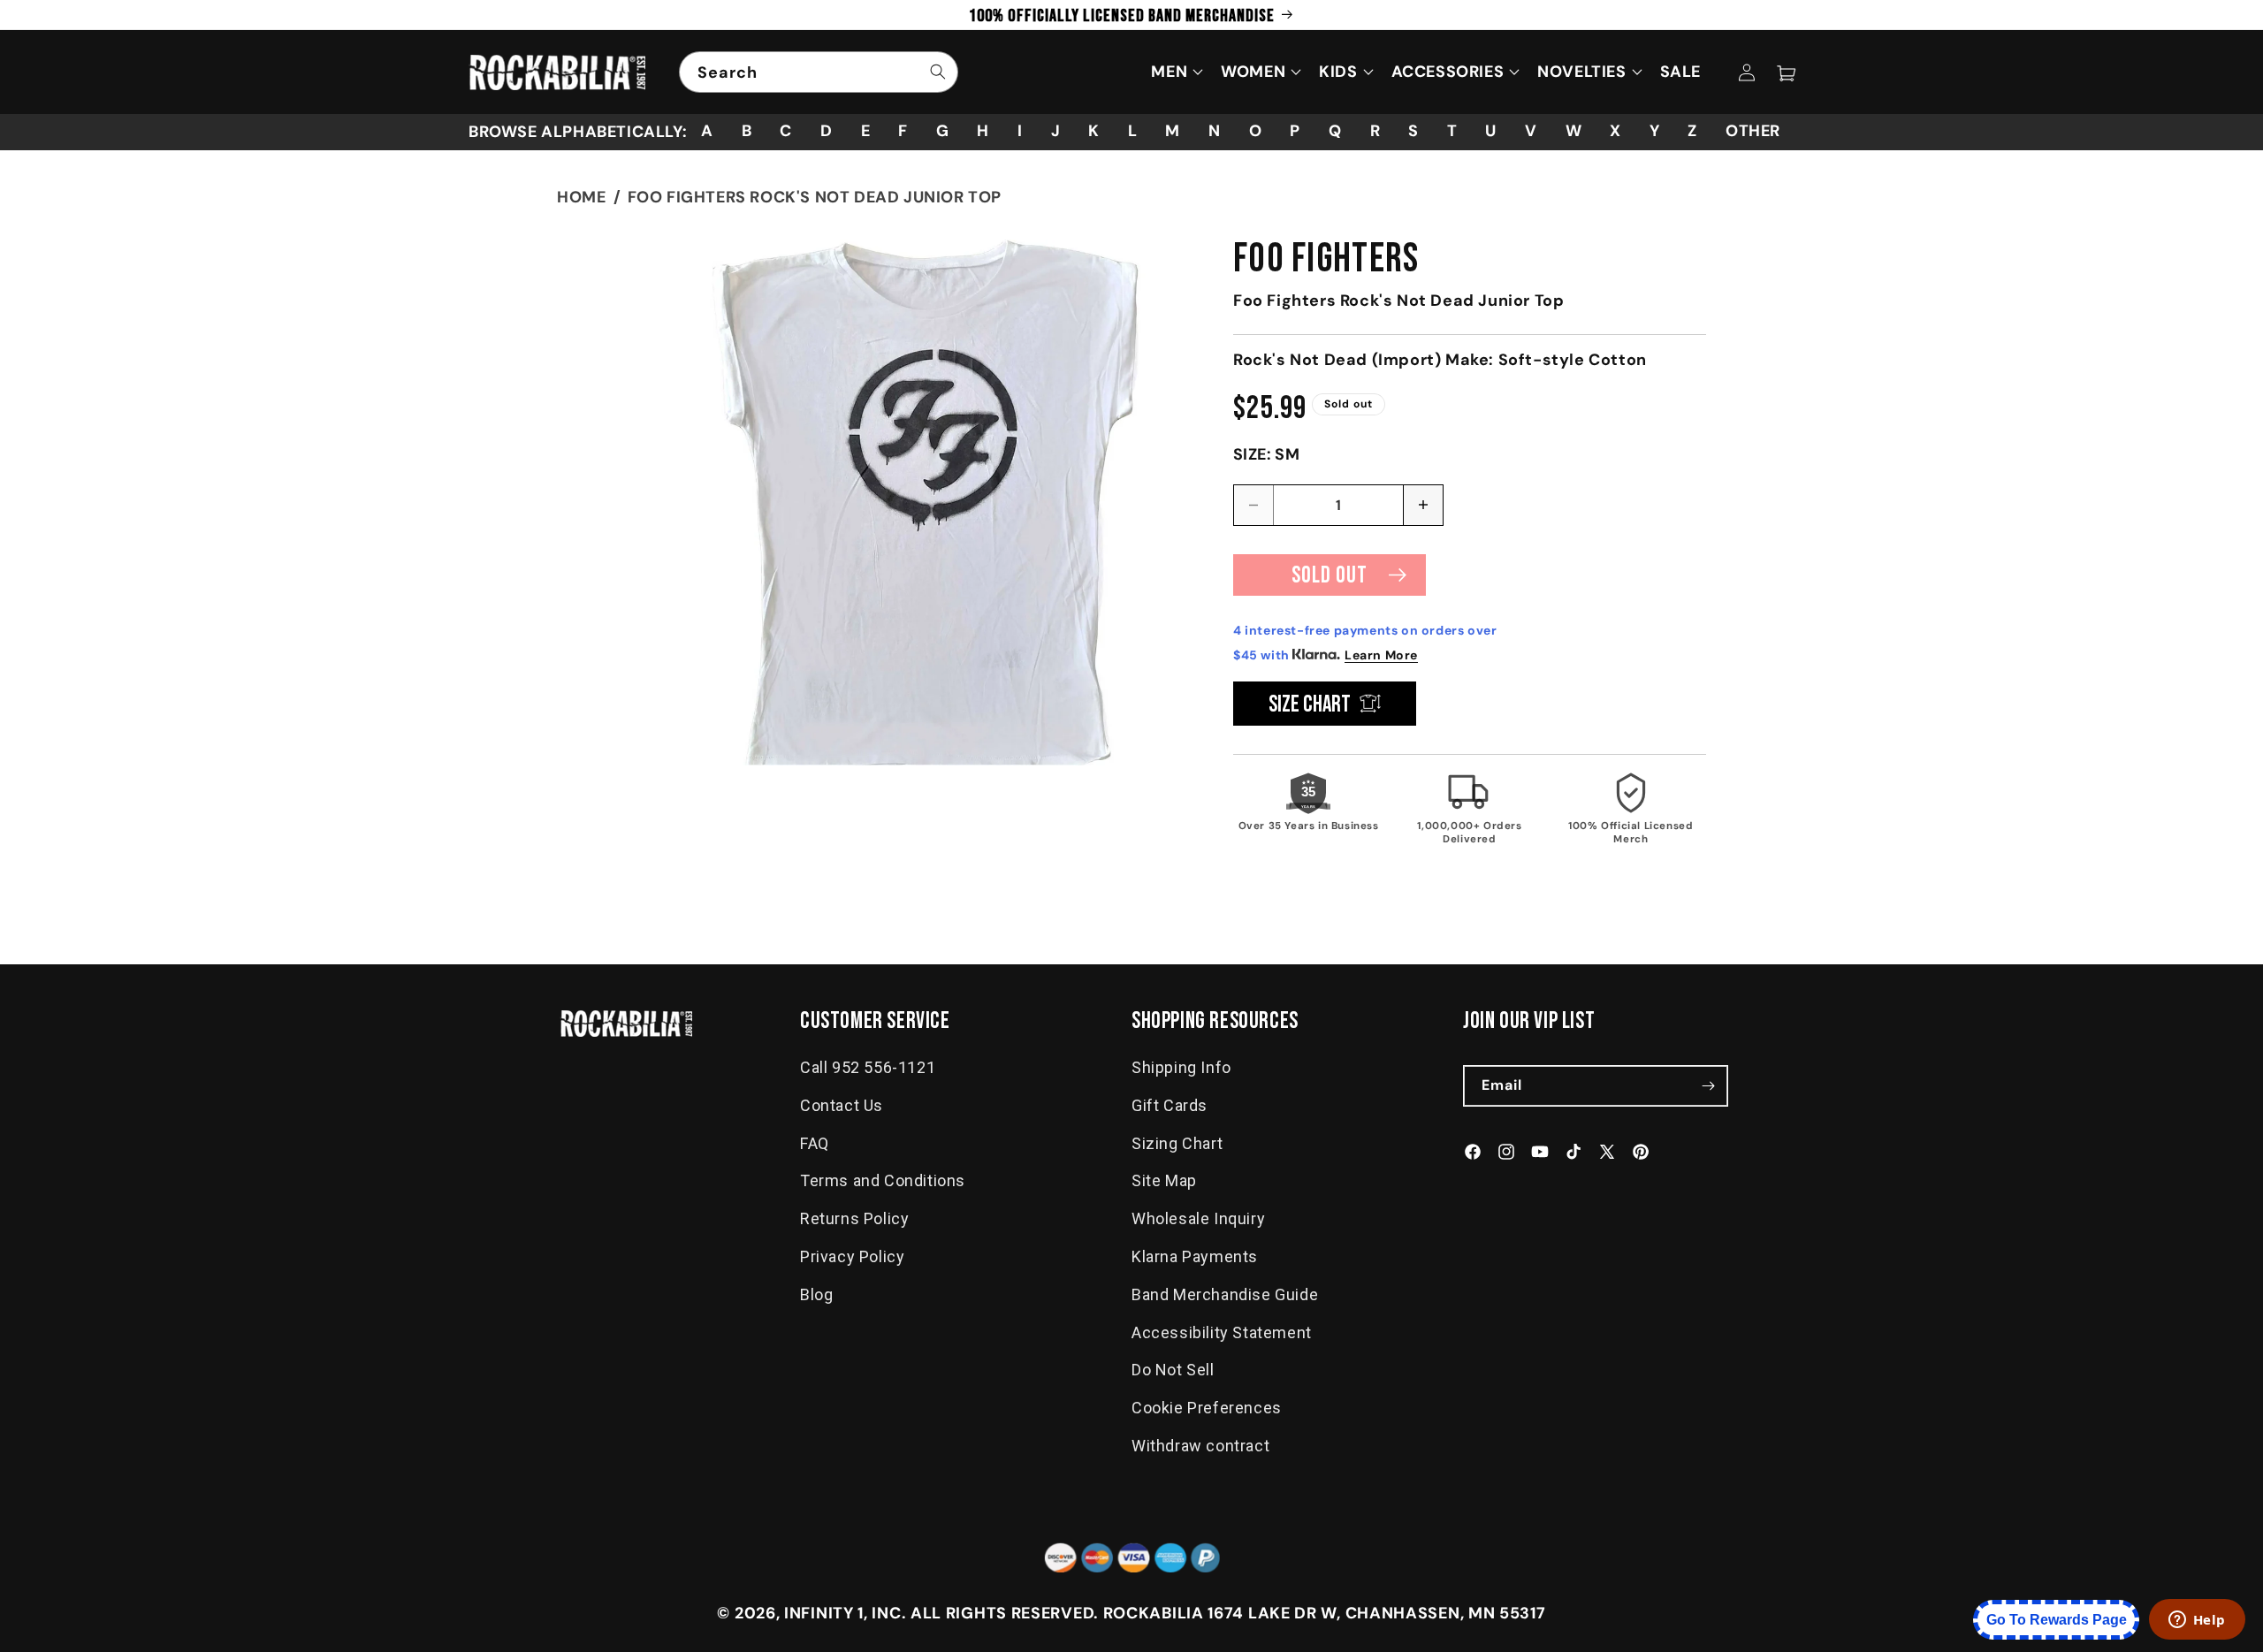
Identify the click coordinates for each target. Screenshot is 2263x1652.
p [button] (1295, 131)
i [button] (1020, 131)
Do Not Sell (1173, 1370)
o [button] (1256, 131)
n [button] (1215, 131)
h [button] (983, 131)
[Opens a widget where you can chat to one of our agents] (2197, 1621)
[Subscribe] (1708, 1086)
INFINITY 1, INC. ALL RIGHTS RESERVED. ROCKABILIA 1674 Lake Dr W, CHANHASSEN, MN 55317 (1165, 1613)
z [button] (1692, 131)
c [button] (786, 131)
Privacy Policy (852, 1256)
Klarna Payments (1195, 1256)
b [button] (747, 131)
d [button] (827, 131)
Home (581, 197)
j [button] (1056, 131)
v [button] (1531, 131)
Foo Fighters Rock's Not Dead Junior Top (815, 197)
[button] (1786, 72)
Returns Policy (854, 1218)
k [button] (1094, 131)
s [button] (1413, 131)
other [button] (1753, 131)
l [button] (1133, 131)
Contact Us (842, 1105)
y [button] (1655, 131)
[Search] (938, 72)
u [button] (1491, 131)
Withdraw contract (1200, 1446)
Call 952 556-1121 (868, 1067)
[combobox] (819, 72)
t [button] (1452, 131)
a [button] (707, 131)
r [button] (1375, 131)
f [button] (903, 131)
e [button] (866, 131)
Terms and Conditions (883, 1181)
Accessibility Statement (1222, 1332)
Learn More (1381, 655)
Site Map (1164, 1181)
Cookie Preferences (1207, 1408)
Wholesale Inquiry (1198, 1218)
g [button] (943, 131)
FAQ (815, 1143)
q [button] (1335, 131)
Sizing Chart (1177, 1143)
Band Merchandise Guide (1225, 1294)
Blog (816, 1294)
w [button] (1574, 131)
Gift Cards (1170, 1105)
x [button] (1615, 131)
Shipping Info (1181, 1067)
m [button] (1173, 131)
